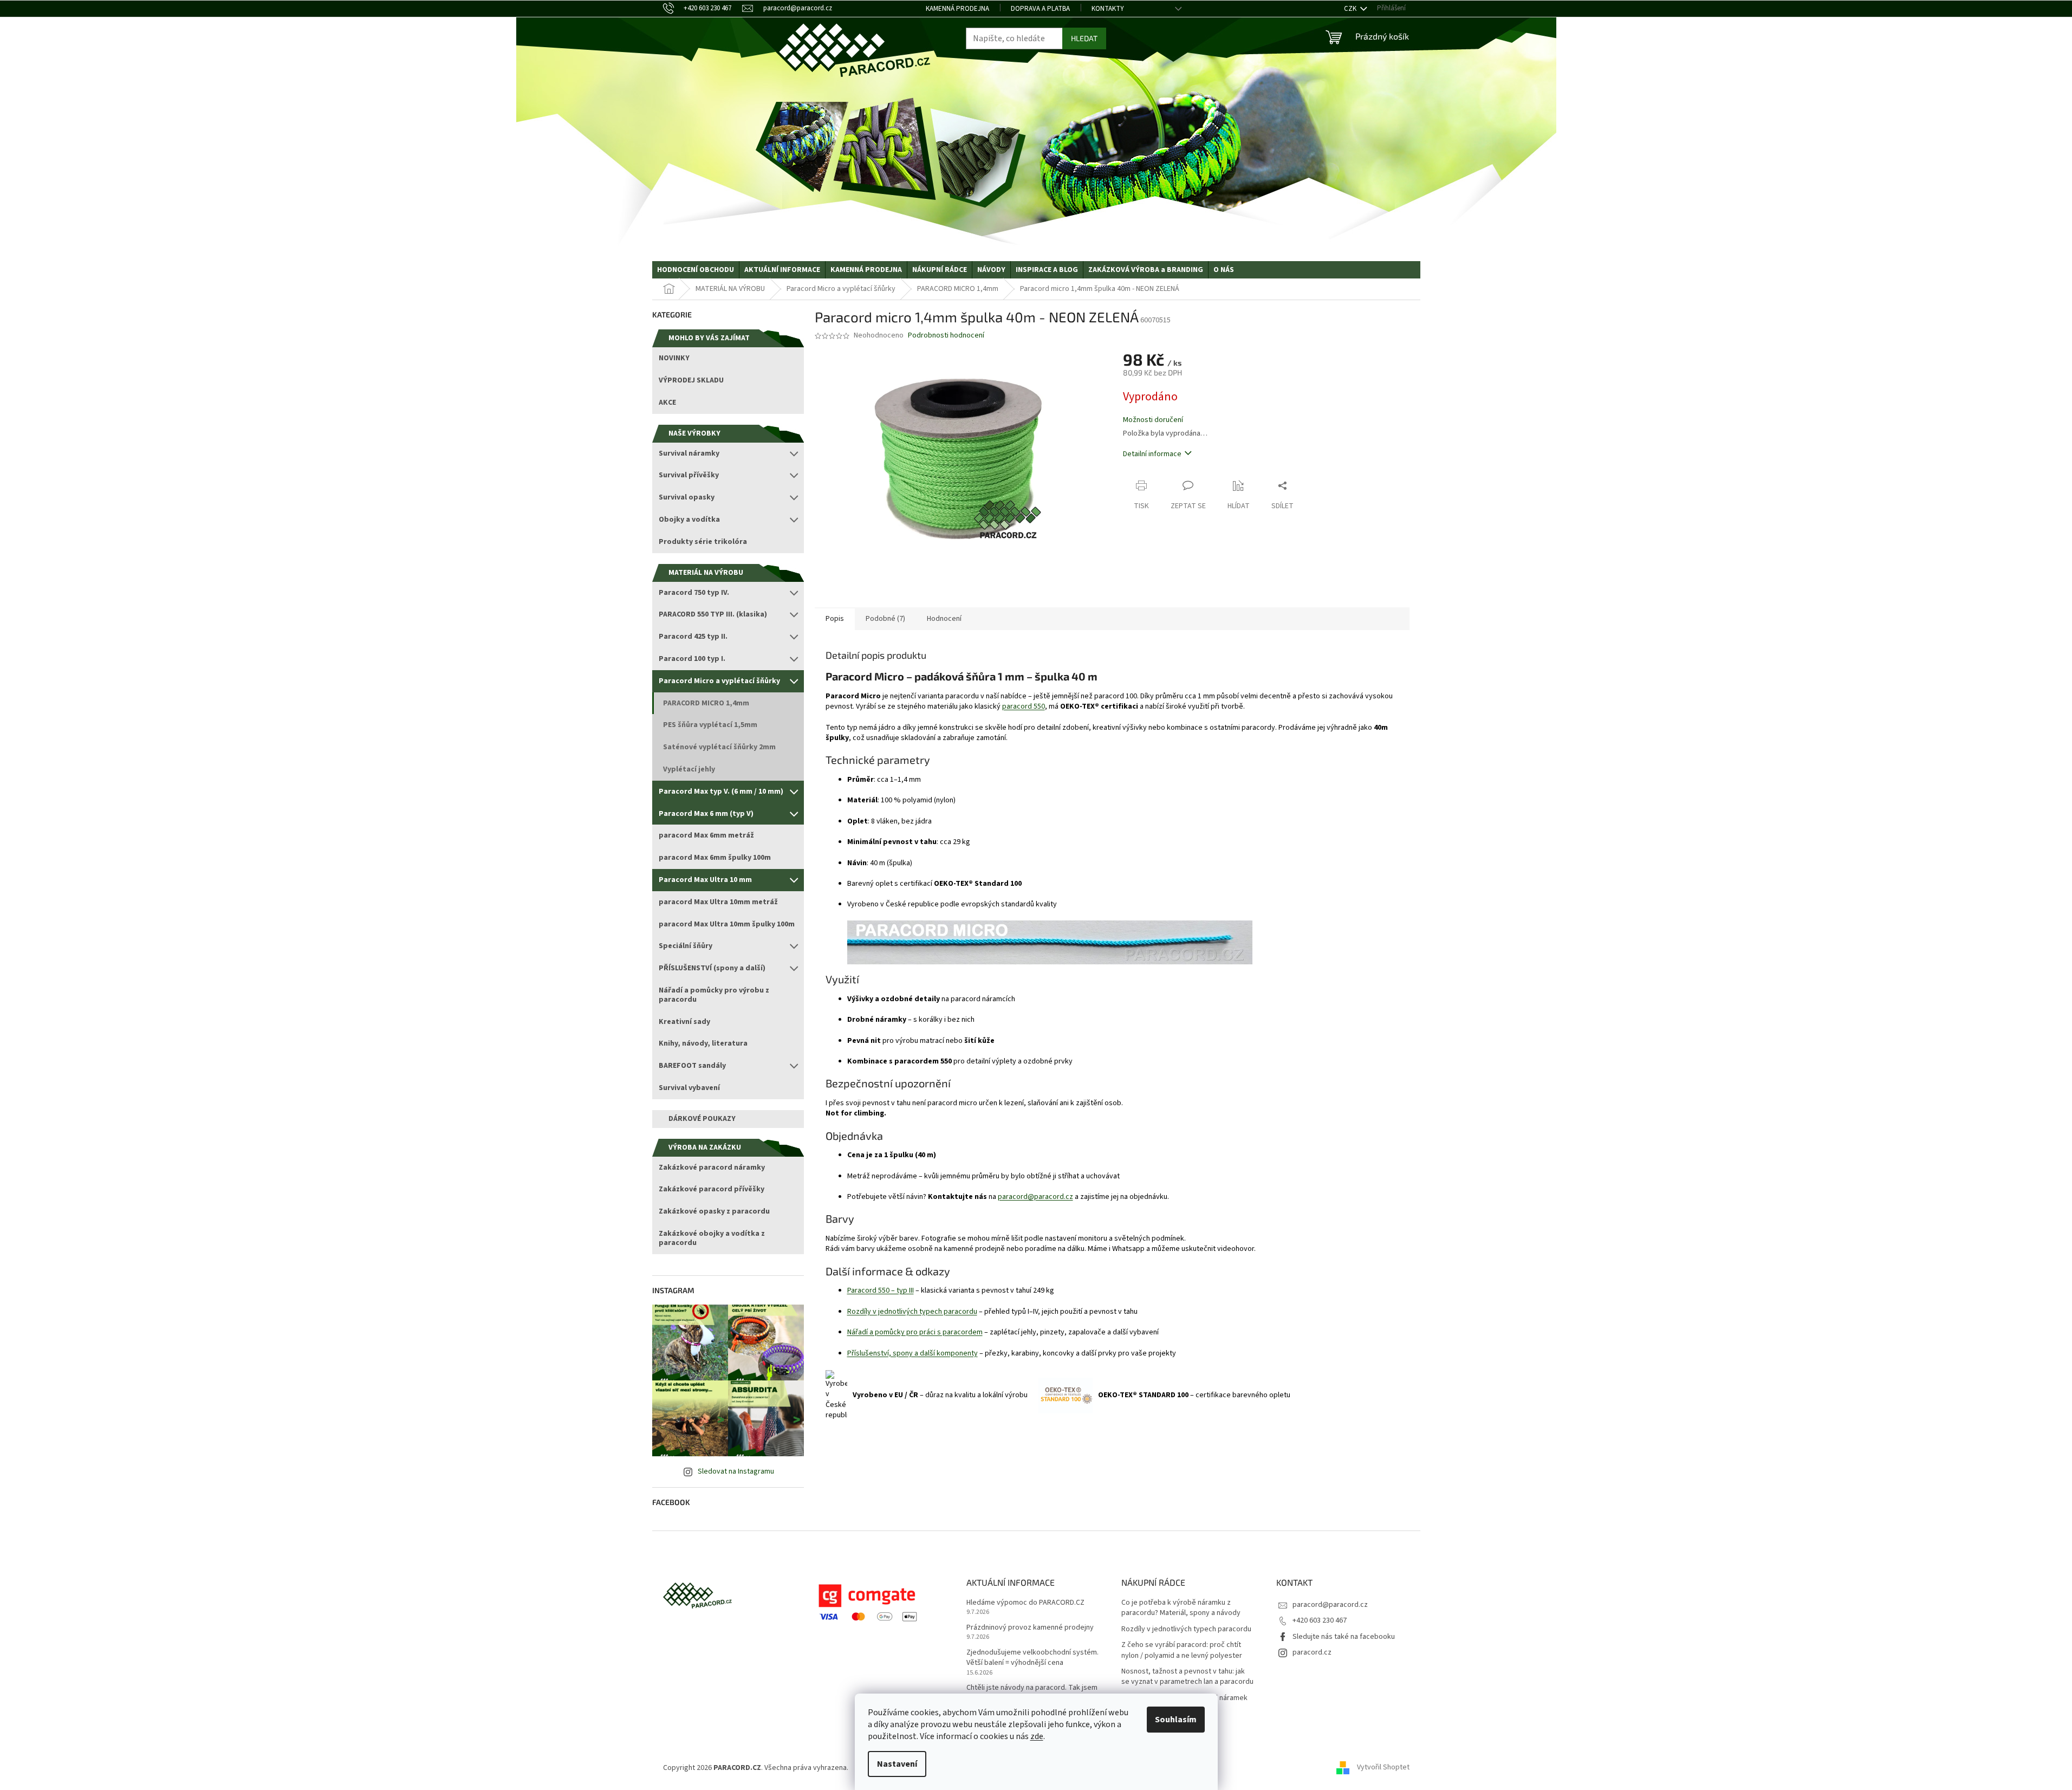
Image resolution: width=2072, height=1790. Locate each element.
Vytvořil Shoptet (1383, 1768)
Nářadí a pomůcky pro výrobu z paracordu (714, 995)
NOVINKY (674, 358)
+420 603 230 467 (1320, 1620)
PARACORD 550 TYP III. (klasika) (713, 614)
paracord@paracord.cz (1035, 1197)
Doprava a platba (1040, 9)
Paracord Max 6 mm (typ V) (706, 814)
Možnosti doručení (1153, 420)
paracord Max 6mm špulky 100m (715, 858)
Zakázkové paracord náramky (712, 1168)
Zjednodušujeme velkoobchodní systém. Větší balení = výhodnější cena (1032, 1658)
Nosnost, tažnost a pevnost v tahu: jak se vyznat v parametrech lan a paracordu (1187, 1677)
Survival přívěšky (689, 475)
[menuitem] (696, 270)
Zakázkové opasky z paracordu (714, 1211)
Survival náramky (689, 453)
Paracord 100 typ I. (692, 659)
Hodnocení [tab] (944, 619)
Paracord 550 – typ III (881, 1290)
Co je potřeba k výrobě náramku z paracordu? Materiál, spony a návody (1181, 1608)
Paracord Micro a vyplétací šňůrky (719, 681)
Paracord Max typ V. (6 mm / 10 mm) (721, 792)
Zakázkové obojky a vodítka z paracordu (712, 1238)
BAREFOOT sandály (692, 1066)
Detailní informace (1152, 454)
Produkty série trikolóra (703, 542)
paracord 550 (1024, 706)
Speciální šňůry (686, 946)
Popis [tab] (835, 619)
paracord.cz (1312, 1652)
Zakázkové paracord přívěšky (712, 1189)
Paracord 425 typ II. (693, 637)
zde (1037, 1736)
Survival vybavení (689, 1088)
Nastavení (897, 1764)
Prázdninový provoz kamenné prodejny (1030, 1628)
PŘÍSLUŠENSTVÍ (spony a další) (712, 968)
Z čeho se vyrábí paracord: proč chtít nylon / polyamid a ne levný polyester (1182, 1650)
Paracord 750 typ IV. (694, 593)
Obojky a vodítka (689, 520)
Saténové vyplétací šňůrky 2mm (719, 747)
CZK (1351, 9)
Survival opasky (687, 497)
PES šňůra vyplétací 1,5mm (710, 725)
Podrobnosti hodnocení (946, 336)
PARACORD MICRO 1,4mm (706, 703)
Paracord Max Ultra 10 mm (705, 880)
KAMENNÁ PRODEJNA (957, 9)
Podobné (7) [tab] (885, 619)
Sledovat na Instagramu (736, 1471)
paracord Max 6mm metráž (706, 835)
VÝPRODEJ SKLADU (691, 380)
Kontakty (1108, 9)
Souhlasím (1176, 1720)
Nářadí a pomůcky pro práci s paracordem (915, 1332)
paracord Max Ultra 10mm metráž (718, 902)
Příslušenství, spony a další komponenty (912, 1353)
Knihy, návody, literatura (703, 1043)
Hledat (1084, 38)
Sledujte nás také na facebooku (1344, 1637)
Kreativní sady (684, 1022)
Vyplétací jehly (689, 769)
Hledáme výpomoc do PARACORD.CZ (1025, 1603)
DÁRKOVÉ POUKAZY (702, 1119)
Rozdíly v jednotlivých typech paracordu (912, 1312)
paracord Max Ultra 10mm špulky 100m (727, 924)
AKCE (667, 403)
